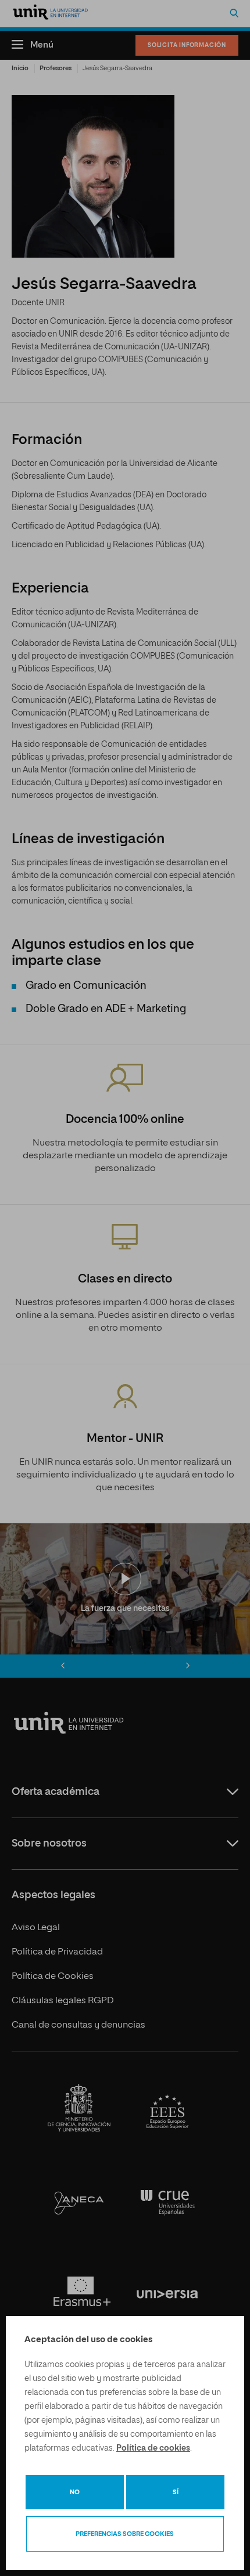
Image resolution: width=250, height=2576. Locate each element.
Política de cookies (153, 2448)
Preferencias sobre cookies (125, 2534)
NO (75, 2492)
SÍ (176, 2492)
